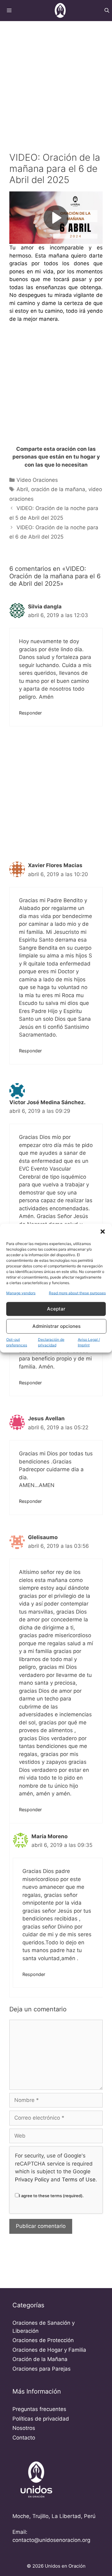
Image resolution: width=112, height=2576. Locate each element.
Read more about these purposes (77, 1293)
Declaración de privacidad (51, 1342)
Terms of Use (79, 2180)
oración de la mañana (58, 489)
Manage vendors (21, 1293)
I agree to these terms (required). (51, 2196)
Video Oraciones (37, 480)
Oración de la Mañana (40, 2359)
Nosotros (24, 2428)
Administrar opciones (56, 1326)
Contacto (24, 2438)
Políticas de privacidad (41, 2419)
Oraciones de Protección (43, 2340)
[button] (103, 1231)
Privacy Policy (32, 2180)
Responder (30, 713)
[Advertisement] (56, 79)
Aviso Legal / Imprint (89, 1342)
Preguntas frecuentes (39, 2409)
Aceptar (56, 1309)
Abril (22, 489)
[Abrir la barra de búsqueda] (107, 11)
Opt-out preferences (17, 1342)
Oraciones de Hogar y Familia (49, 2350)
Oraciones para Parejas (42, 2369)
